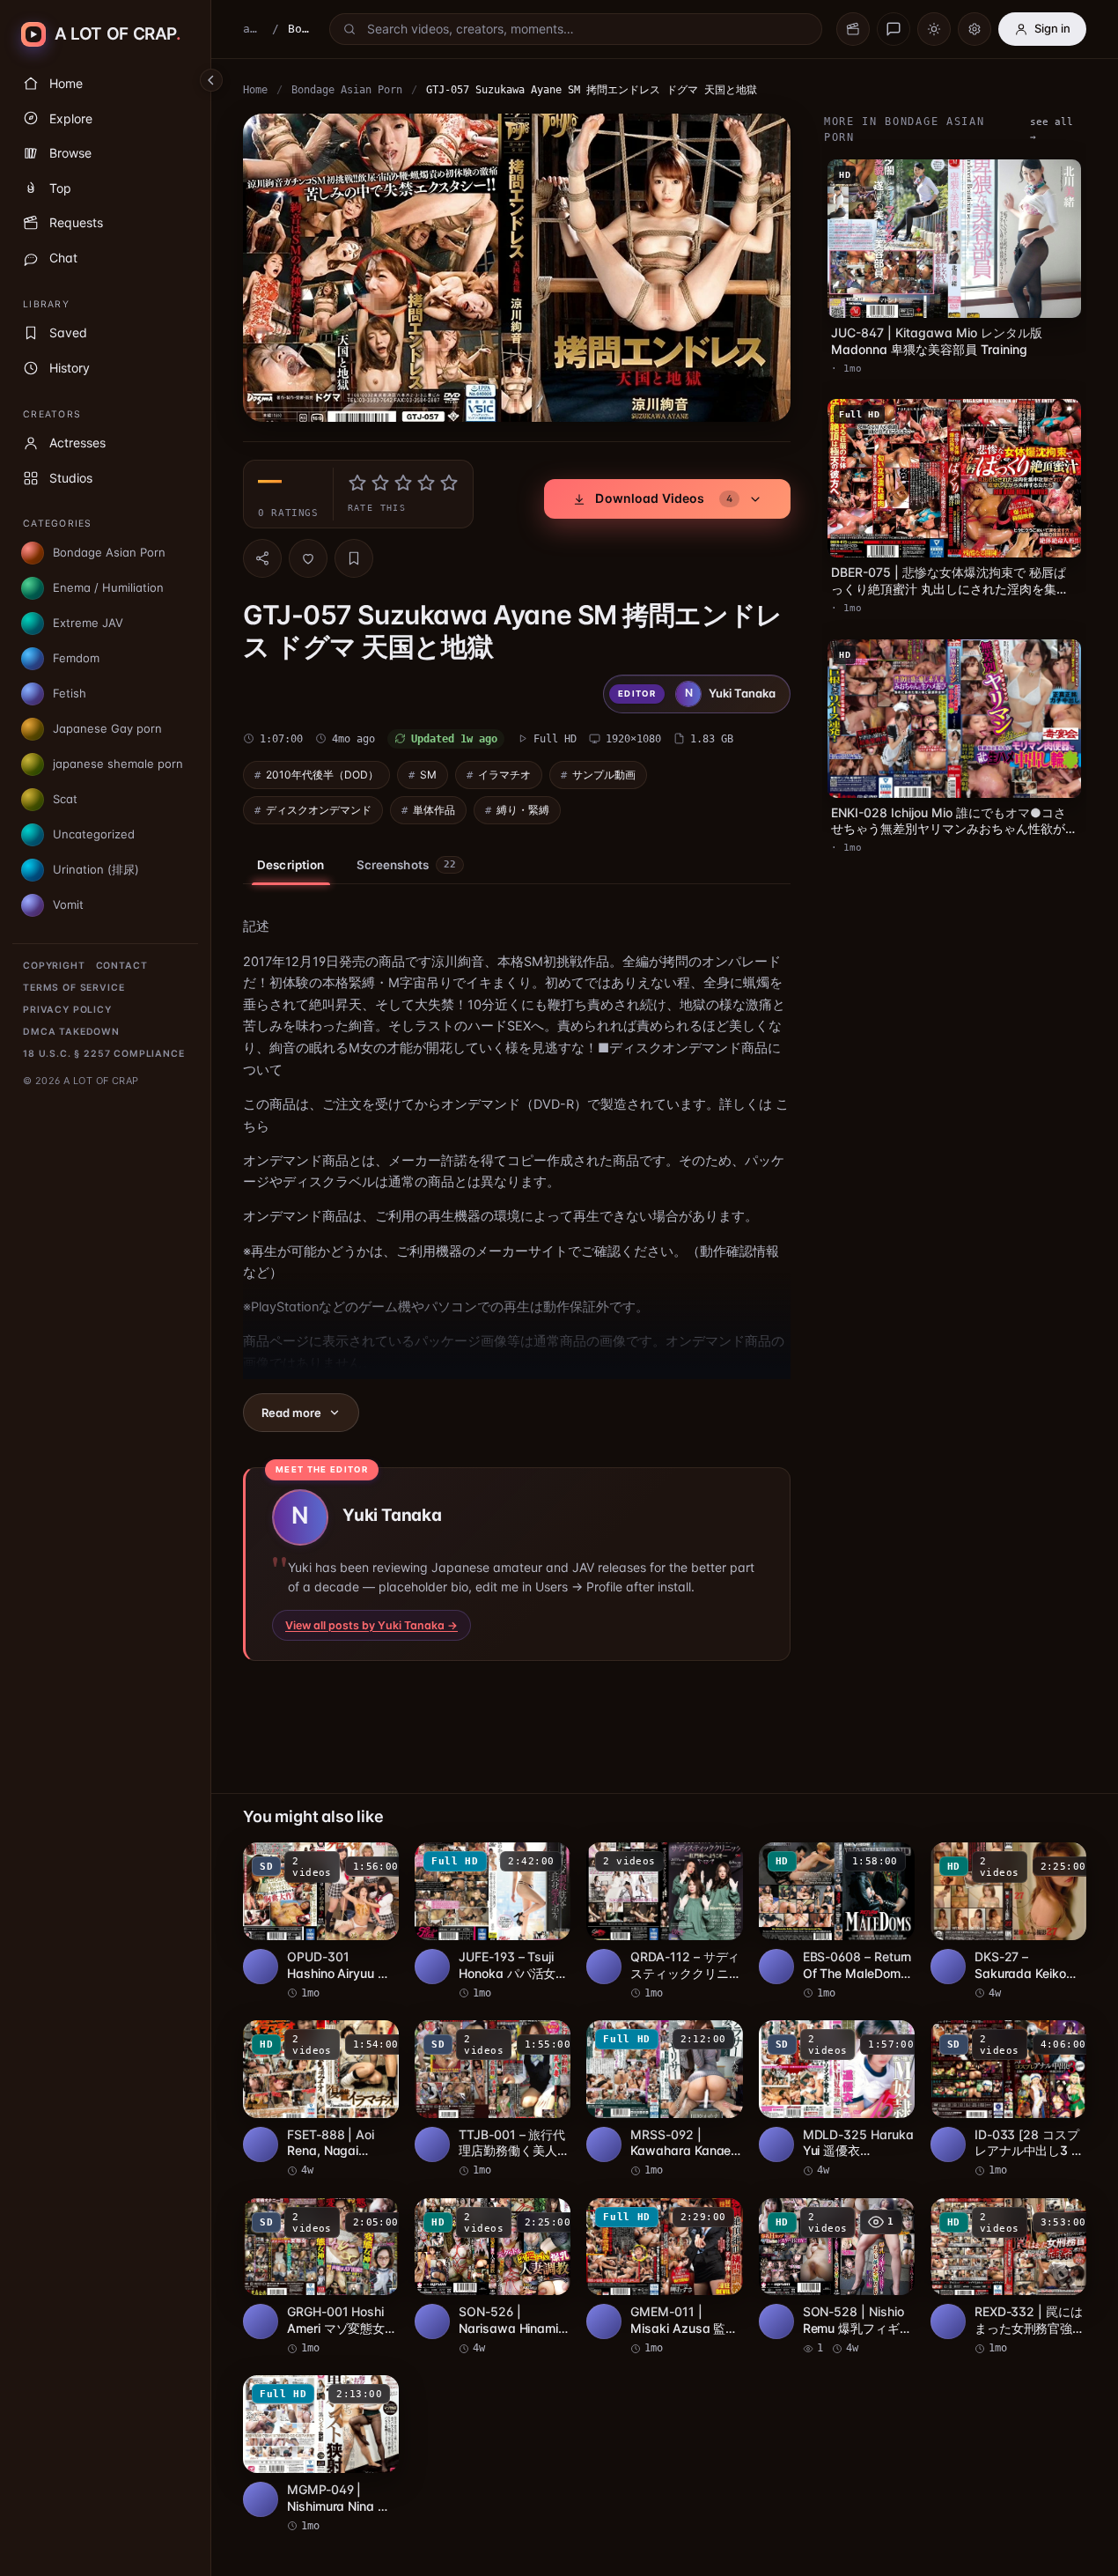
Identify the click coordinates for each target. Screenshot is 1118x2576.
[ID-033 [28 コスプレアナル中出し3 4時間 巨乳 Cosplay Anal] (1008, 2100)
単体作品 (434, 810)
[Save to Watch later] (376, 1862)
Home (255, 90)
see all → (1052, 129)
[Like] (308, 558)
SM (428, 775)
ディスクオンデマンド (319, 810)
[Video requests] (853, 29)
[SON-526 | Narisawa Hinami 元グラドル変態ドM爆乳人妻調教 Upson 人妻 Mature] (493, 2277)
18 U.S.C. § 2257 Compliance (104, 1054)
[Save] (354, 558)
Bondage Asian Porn (347, 90)
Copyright (54, 966)
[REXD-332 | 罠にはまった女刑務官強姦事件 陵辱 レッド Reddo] (1008, 2277)
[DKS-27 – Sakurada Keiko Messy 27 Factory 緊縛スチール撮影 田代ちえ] (1008, 1922)
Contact (122, 966)
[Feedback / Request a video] (894, 29)
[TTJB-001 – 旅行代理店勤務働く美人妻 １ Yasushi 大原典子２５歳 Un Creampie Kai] (493, 2100)
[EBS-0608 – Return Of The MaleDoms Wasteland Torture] (837, 1922)
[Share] (262, 558)
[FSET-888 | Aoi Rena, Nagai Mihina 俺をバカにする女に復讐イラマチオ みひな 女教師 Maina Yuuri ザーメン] (321, 2100)
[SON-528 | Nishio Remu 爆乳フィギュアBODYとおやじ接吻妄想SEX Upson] (837, 2277)
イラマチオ (504, 775)
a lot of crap (253, 29)
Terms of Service (74, 988)
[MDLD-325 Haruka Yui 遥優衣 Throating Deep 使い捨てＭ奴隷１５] (837, 2100)
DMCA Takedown (71, 1032)
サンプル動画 (604, 775)
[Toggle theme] (934, 29)
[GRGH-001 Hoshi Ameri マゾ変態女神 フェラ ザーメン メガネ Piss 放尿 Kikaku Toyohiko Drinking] (321, 2277)
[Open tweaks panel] (975, 29)
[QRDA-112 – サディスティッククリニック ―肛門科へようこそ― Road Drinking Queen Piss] (664, 1922)
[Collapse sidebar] (211, 80)
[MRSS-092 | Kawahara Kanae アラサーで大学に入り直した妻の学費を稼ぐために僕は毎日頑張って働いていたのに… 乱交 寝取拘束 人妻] (664, 2100)
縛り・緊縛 (523, 810)
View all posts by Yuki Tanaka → (371, 1625)
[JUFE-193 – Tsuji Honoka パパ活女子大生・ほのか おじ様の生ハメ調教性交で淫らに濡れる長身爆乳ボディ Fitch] (493, 1922)
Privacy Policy (67, 1010)
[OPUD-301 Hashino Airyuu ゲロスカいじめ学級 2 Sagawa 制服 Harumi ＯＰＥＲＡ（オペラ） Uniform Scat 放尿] (321, 1922)
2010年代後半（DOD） (322, 775)
